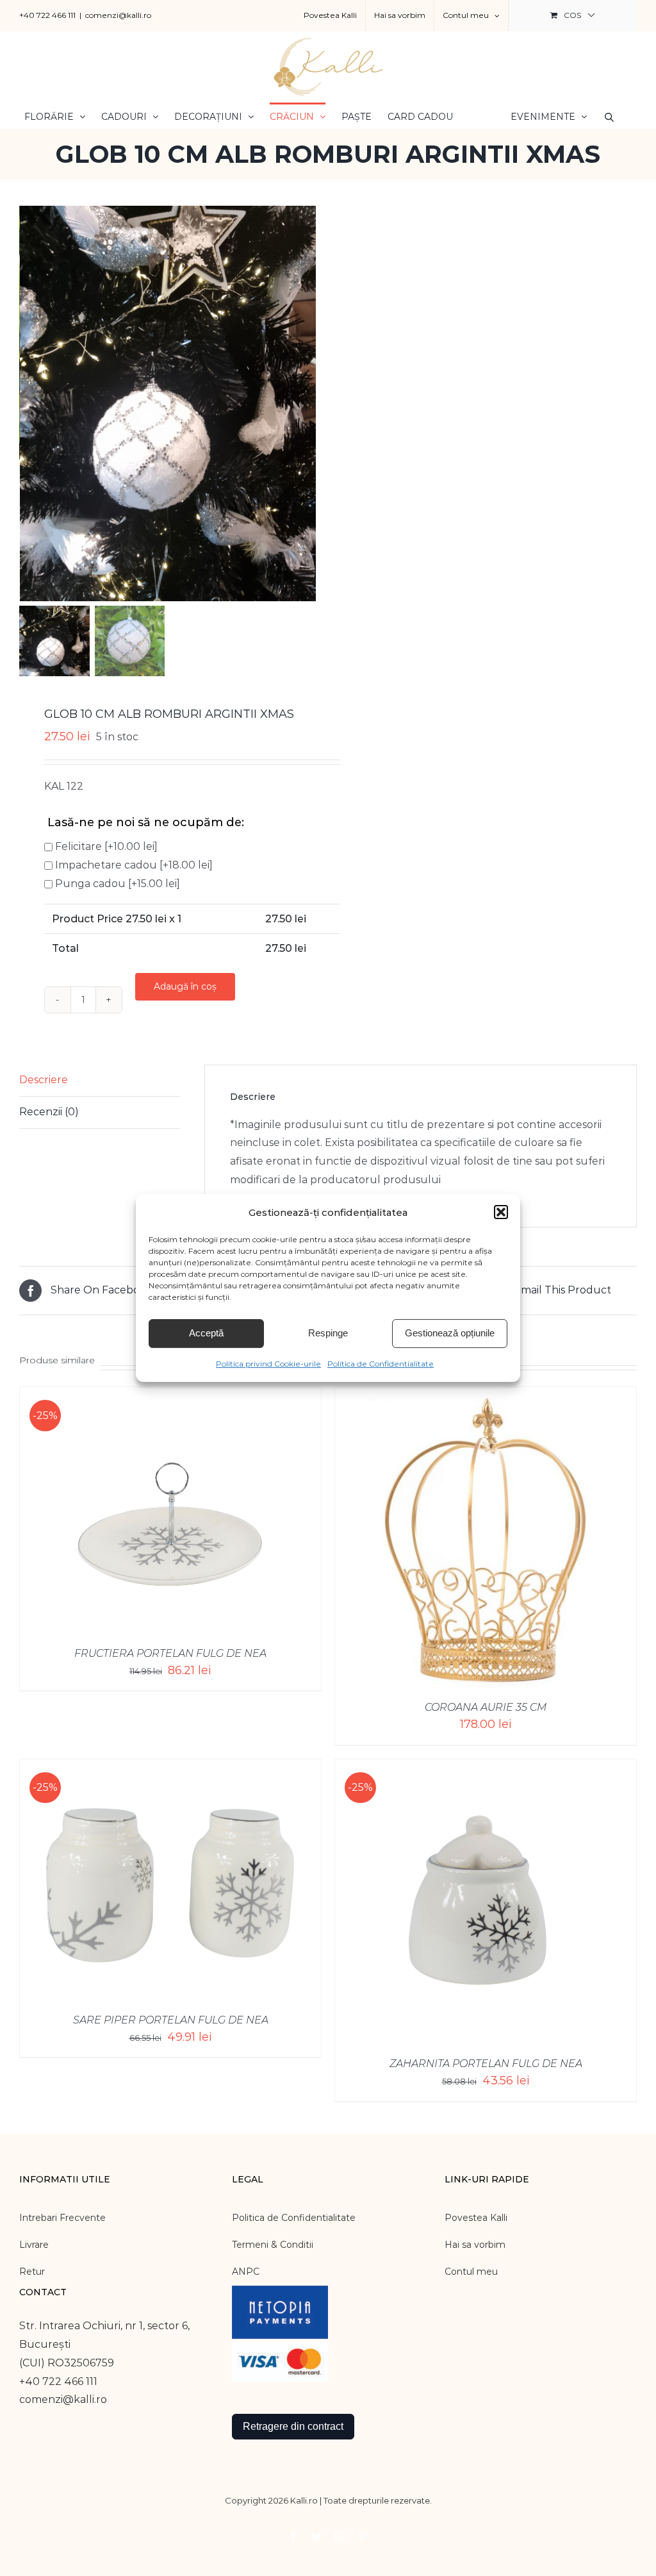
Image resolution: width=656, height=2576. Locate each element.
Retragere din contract (293, 2426)
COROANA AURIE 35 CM (486, 1707)
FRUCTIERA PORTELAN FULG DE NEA (170, 1653)
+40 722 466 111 (47, 15)
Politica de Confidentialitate (381, 1364)
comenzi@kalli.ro (118, 15)
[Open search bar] (609, 116)
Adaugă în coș (185, 986)
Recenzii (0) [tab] (49, 1112)
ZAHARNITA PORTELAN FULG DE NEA (486, 2064)
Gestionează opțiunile (450, 1333)
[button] (501, 1212)
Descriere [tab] (44, 1080)
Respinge (328, 1333)
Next (307, 403)
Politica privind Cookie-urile (268, 1364)
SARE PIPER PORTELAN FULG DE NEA (171, 2020)
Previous (29, 403)
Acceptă (206, 1333)
